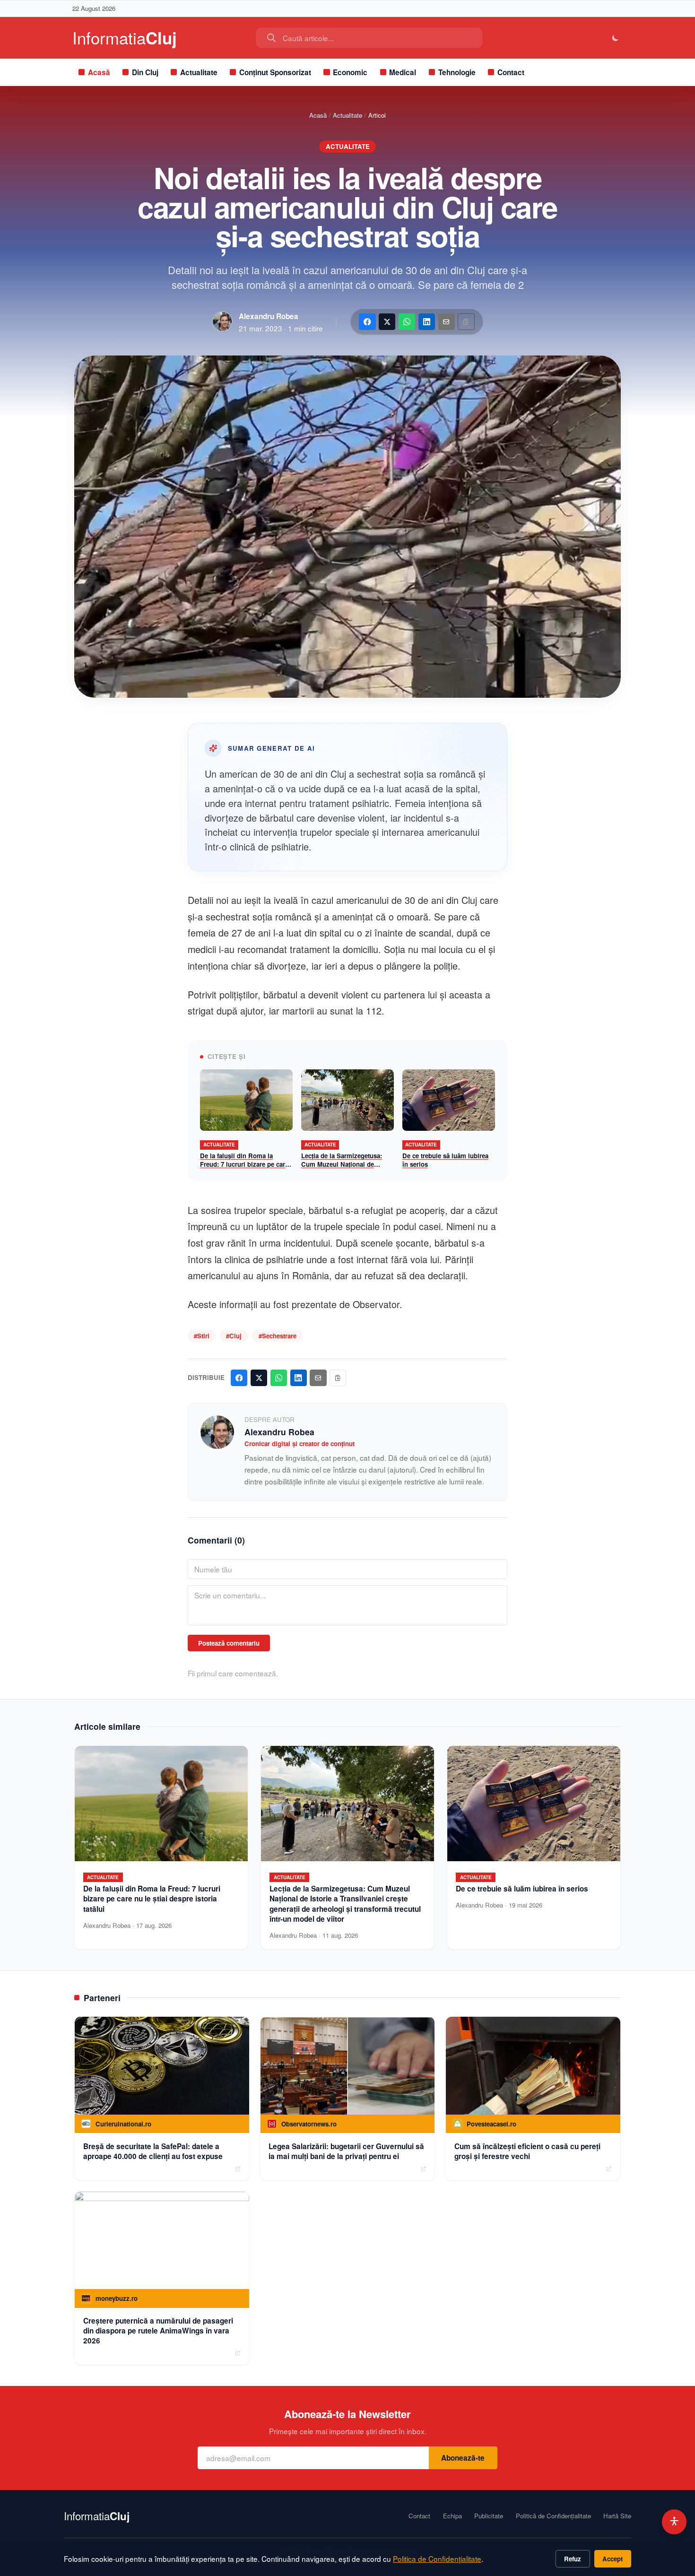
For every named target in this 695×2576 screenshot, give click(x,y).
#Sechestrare (278, 1336)
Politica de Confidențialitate (437, 2559)
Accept (612, 2559)
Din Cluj (145, 72)
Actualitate (199, 72)
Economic (350, 72)
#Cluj (234, 1336)
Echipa (452, 2516)
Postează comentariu (229, 1643)
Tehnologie (457, 72)
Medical (403, 72)
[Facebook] (367, 322)
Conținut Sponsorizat (275, 72)
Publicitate (489, 2516)
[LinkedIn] (427, 322)
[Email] (447, 322)
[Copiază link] (466, 322)
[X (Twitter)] (387, 322)
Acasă (99, 72)
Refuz (573, 2559)
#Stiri (202, 1336)
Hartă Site (617, 2516)
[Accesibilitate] (674, 2522)
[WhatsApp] (407, 322)
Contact (511, 72)
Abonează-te (463, 2458)
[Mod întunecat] (616, 38)
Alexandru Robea (269, 316)
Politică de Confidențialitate (553, 2516)
